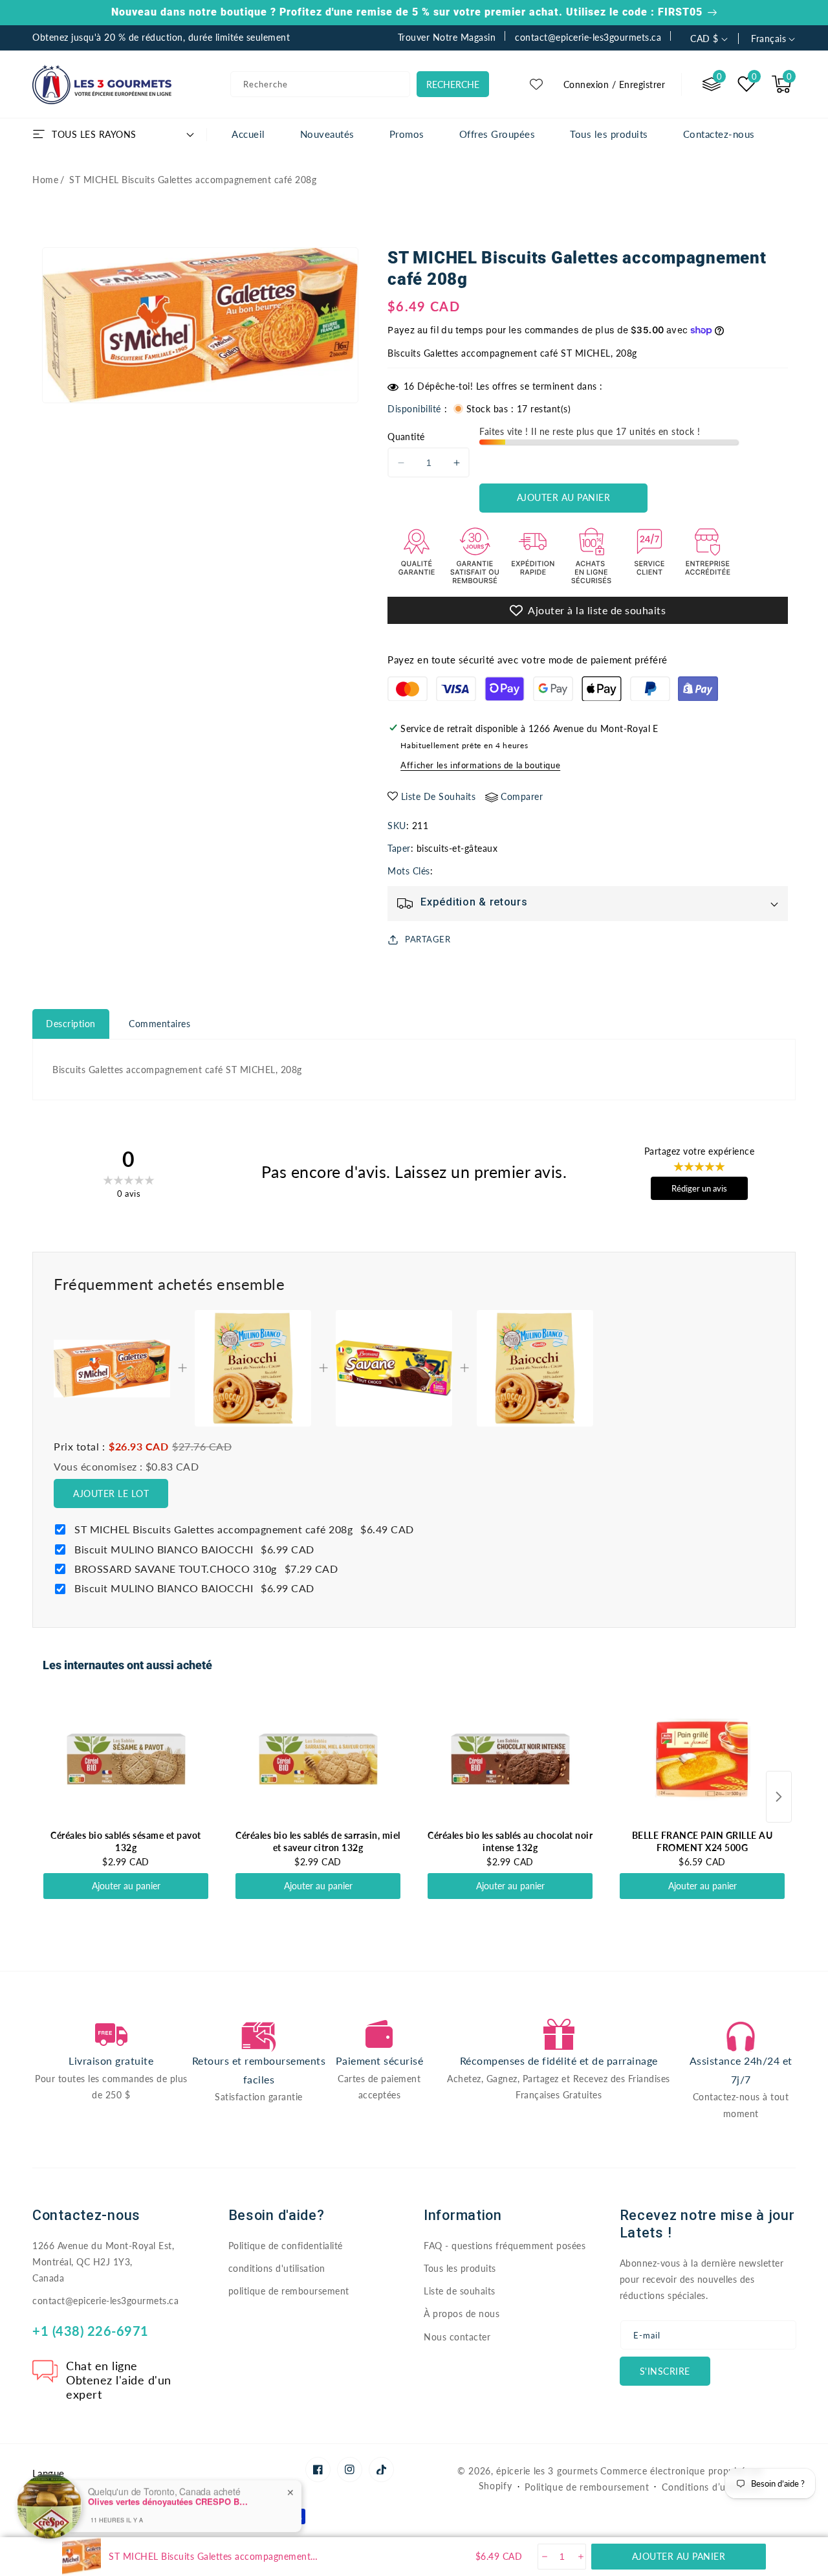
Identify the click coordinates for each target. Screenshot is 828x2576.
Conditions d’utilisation (713, 2487)
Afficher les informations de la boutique (480, 765)
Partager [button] (428, 939)
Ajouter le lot (111, 1493)
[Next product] (779, 1797)
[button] (781, 84)
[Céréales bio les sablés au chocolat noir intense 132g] (510, 1759)
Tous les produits (460, 2268)
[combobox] (320, 84)
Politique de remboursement (587, 2487)
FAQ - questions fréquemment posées (505, 2246)
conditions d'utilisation (277, 2268)
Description (71, 1024)
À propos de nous (462, 2314)
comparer (522, 796)
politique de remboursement (289, 2291)
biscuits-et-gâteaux (457, 848)
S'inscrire (665, 2371)
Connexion (586, 84)
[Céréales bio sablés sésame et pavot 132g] (126, 1759)
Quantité (406, 437)
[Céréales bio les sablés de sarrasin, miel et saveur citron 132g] (318, 1759)
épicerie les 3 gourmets (547, 2471)
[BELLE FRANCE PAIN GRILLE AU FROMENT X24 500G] (702, 1759)
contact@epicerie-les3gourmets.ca (105, 2301)
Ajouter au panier (126, 1886)
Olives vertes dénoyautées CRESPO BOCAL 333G (169, 2496)
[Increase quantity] (580, 2557)
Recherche (453, 84)
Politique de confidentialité (286, 2246)
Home (45, 180)
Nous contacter (457, 2337)
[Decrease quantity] (544, 2557)
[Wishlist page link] (536, 84)
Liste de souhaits (460, 2291)
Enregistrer (642, 84)
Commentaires (159, 1024)
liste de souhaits (439, 796)
